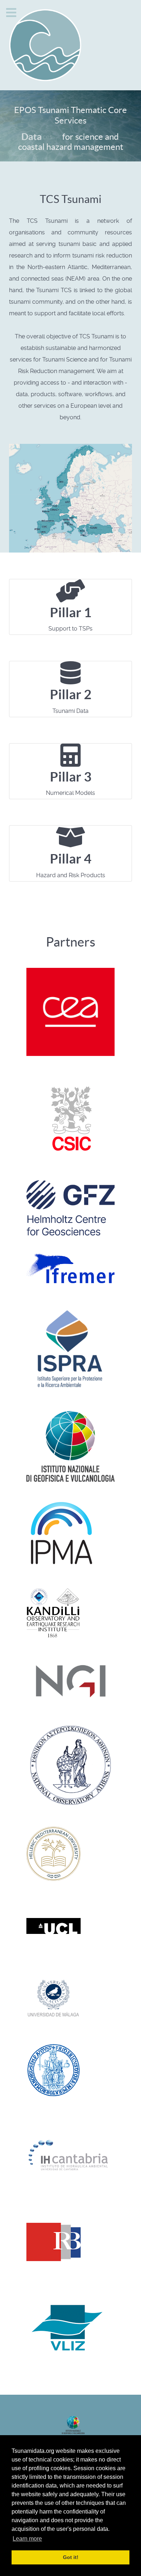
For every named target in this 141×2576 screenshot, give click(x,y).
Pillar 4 (71, 859)
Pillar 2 (71, 694)
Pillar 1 (71, 612)
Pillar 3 (71, 777)
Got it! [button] (71, 2557)
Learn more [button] (27, 2539)
